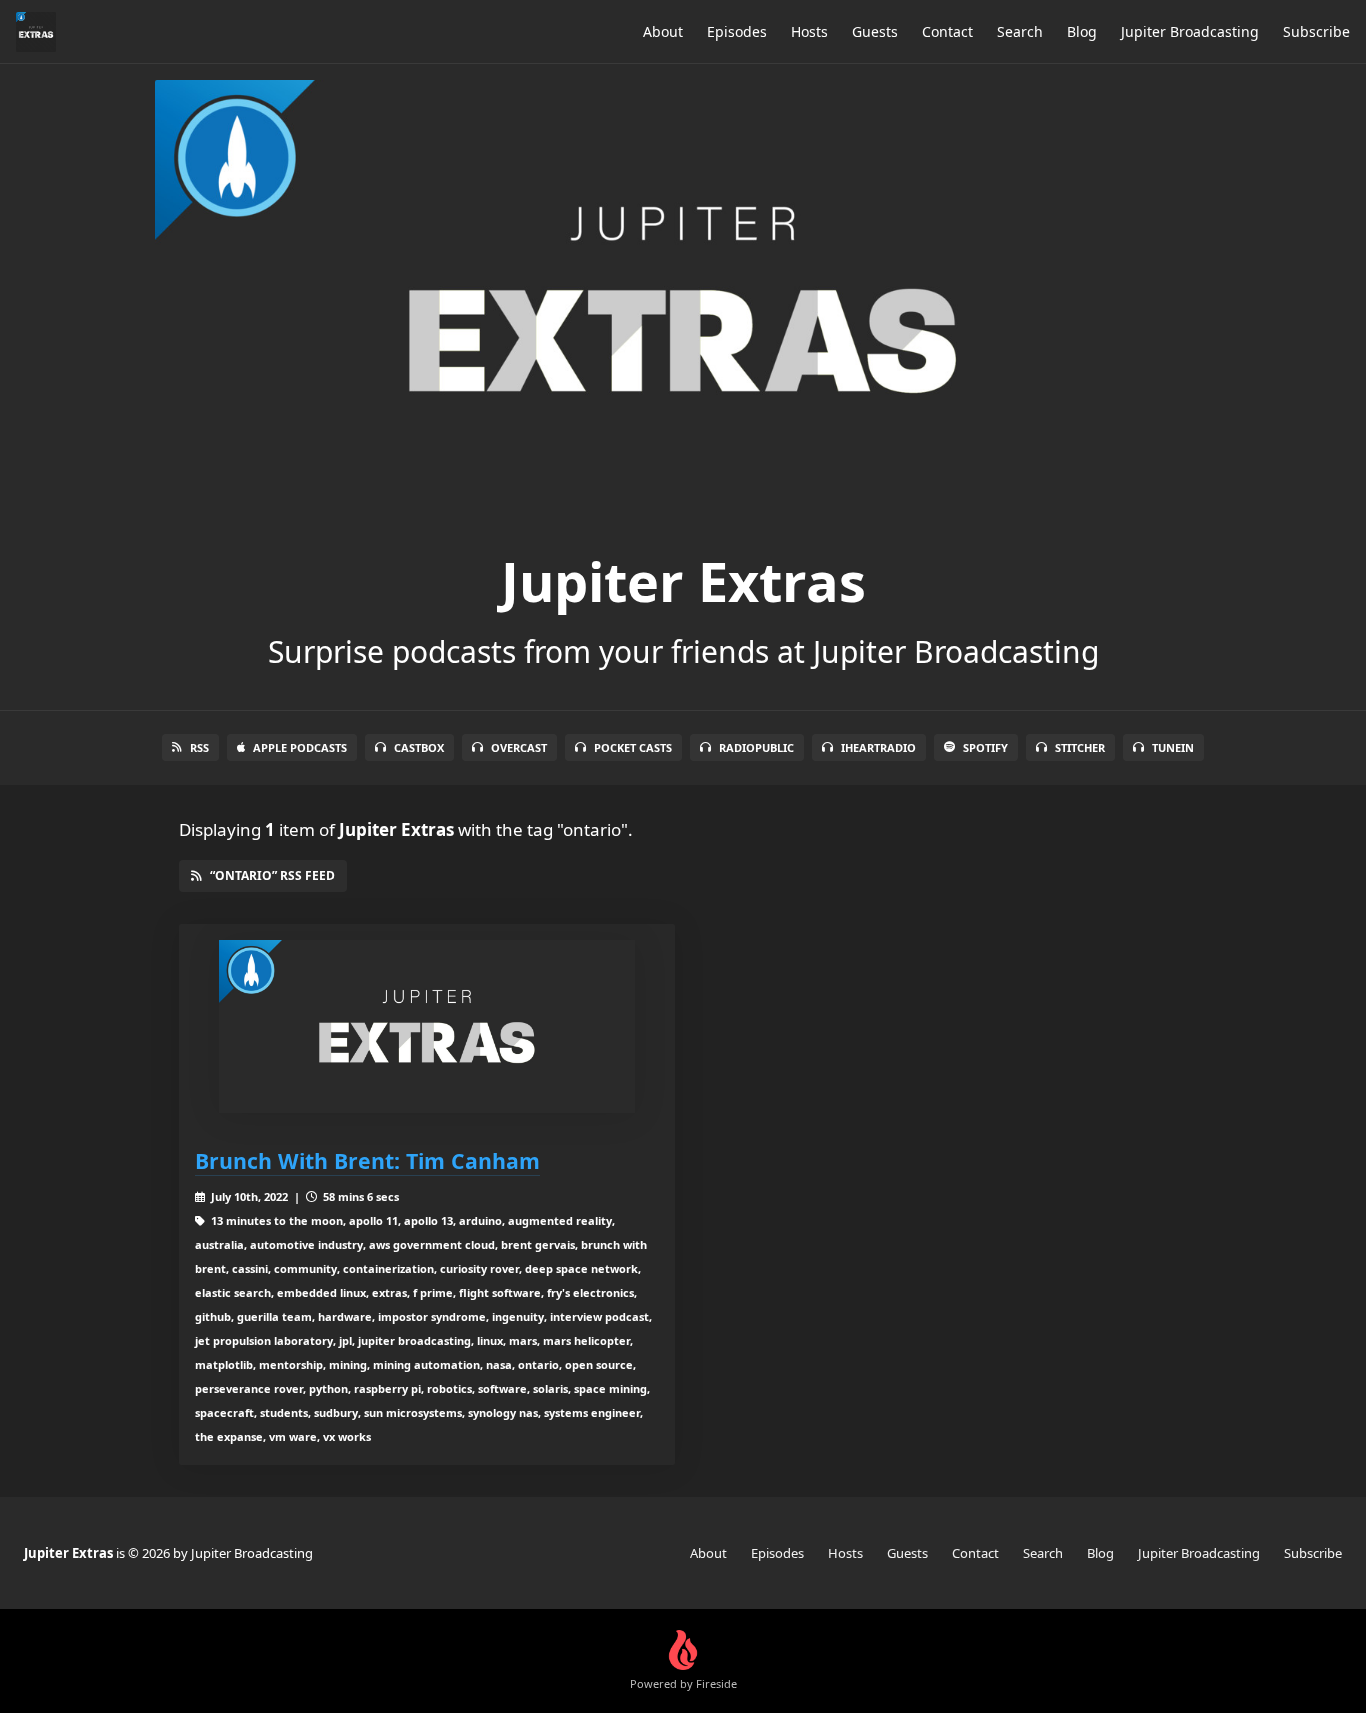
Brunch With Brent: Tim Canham (367, 1160)
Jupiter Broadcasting (1190, 31)
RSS (199, 747)
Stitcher (1080, 747)
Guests (875, 31)
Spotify (985, 747)
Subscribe (1316, 31)
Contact (947, 31)
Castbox (419, 747)
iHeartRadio (878, 747)
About (663, 31)
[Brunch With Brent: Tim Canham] (427, 1026)
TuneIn (1173, 747)
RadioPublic (756, 747)
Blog (1082, 31)
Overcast (519, 747)
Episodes (737, 31)
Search (1020, 31)
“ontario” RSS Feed (272, 875)
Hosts (809, 31)
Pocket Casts (633, 747)
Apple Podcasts (300, 747)
